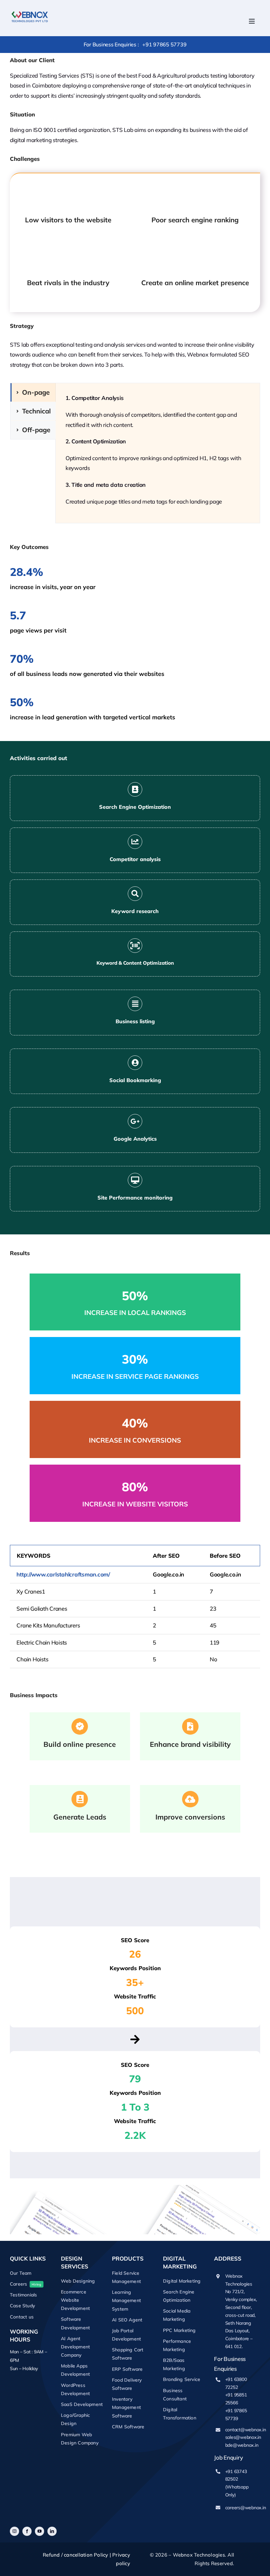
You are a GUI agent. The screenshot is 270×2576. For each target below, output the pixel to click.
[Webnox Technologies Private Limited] (30, 11)
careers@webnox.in (246, 2507)
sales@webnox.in (243, 2437)
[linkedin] (52, 2531)
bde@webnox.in (242, 2445)
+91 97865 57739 (164, 44)
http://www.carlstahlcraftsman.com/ (63, 1574)
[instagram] (14, 2531)
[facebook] (27, 2531)
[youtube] (40, 2531)
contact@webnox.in (246, 2429)
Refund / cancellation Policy (75, 2555)
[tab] (33, 392)
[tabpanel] (158, 453)
